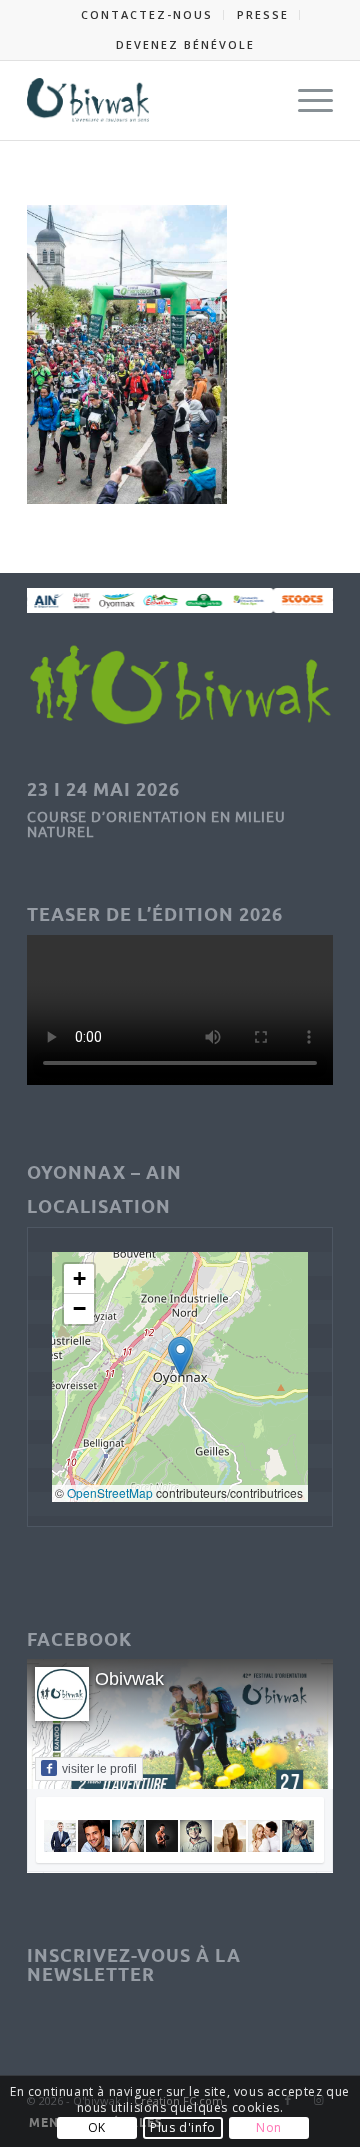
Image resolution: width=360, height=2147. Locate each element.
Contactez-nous (147, 14)
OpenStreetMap (110, 1492)
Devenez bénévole (185, 44)
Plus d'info (183, 2127)
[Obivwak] (149, 100)
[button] (180, 1356)
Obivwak (129, 1679)
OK (97, 2127)
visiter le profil (99, 1769)
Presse (263, 14)
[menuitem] (147, 15)
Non (269, 2127)
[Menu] (305, 100)
